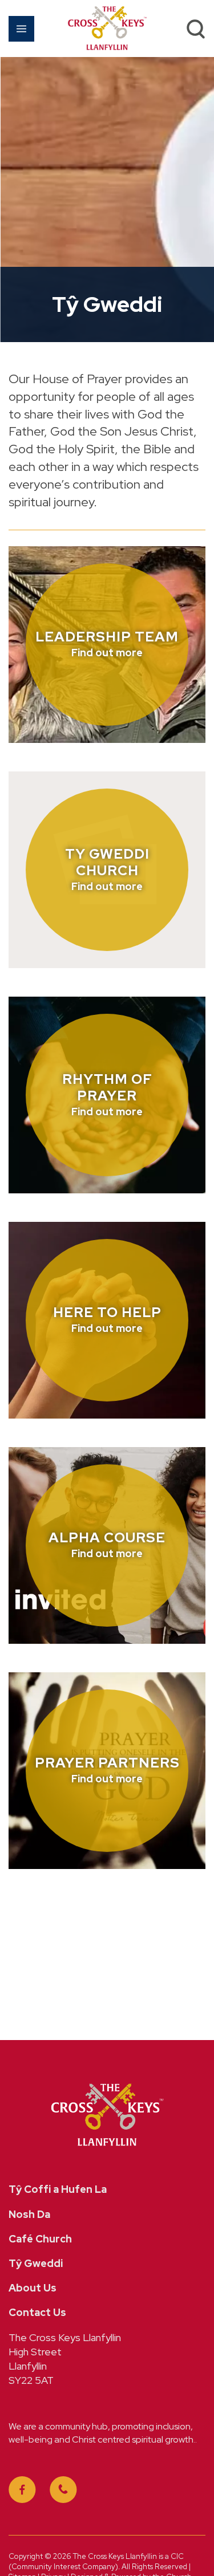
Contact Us (37, 2312)
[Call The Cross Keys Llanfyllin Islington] (63, 2490)
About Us (33, 2288)
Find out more (107, 653)
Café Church (40, 2239)
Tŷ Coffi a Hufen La (58, 2189)
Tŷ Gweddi (36, 2263)
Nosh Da (29, 2214)
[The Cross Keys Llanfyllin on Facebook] (22, 2490)
